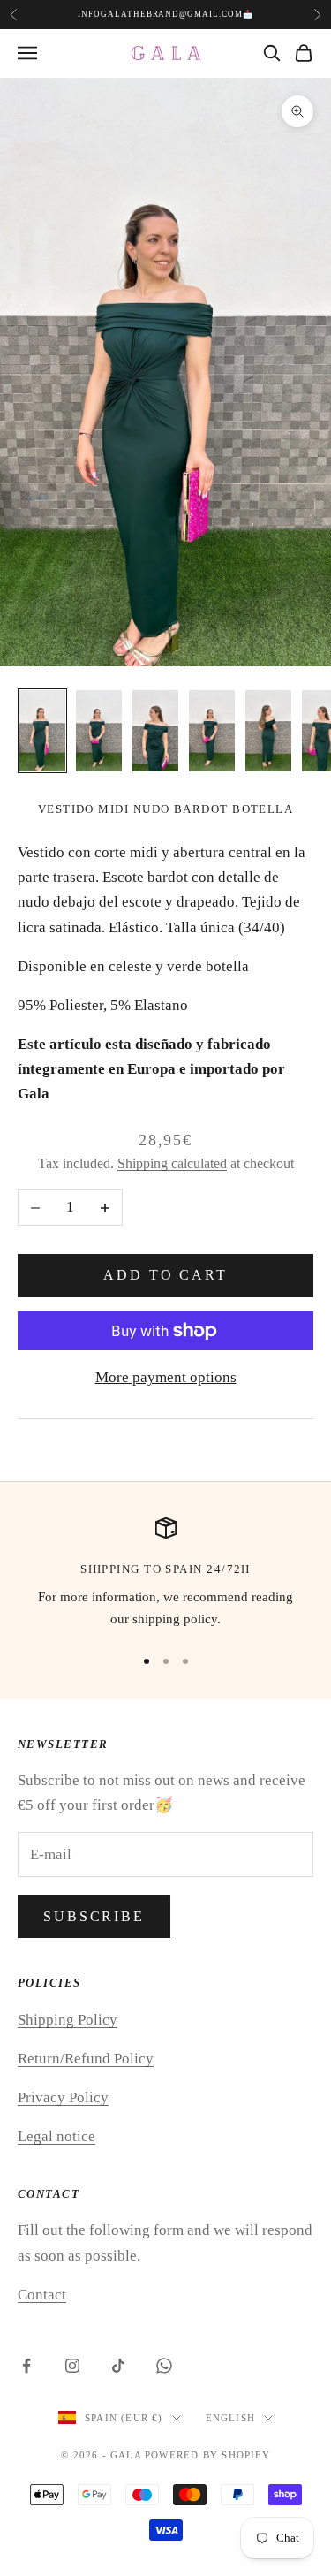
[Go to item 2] (99, 731)
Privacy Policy (63, 2097)
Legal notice (56, 2136)
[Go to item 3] (155, 731)
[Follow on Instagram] (72, 2366)
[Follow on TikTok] (118, 2366)
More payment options (166, 1377)
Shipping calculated (172, 1163)
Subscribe (94, 1916)
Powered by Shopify (207, 2455)
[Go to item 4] (212, 731)
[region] (165, 1574)
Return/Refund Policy (86, 2059)
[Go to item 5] (268, 731)
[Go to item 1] (42, 731)
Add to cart (165, 1275)
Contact (42, 2295)
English (230, 2418)
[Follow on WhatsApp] (164, 2366)
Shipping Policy (68, 2020)
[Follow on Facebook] (26, 2366)
